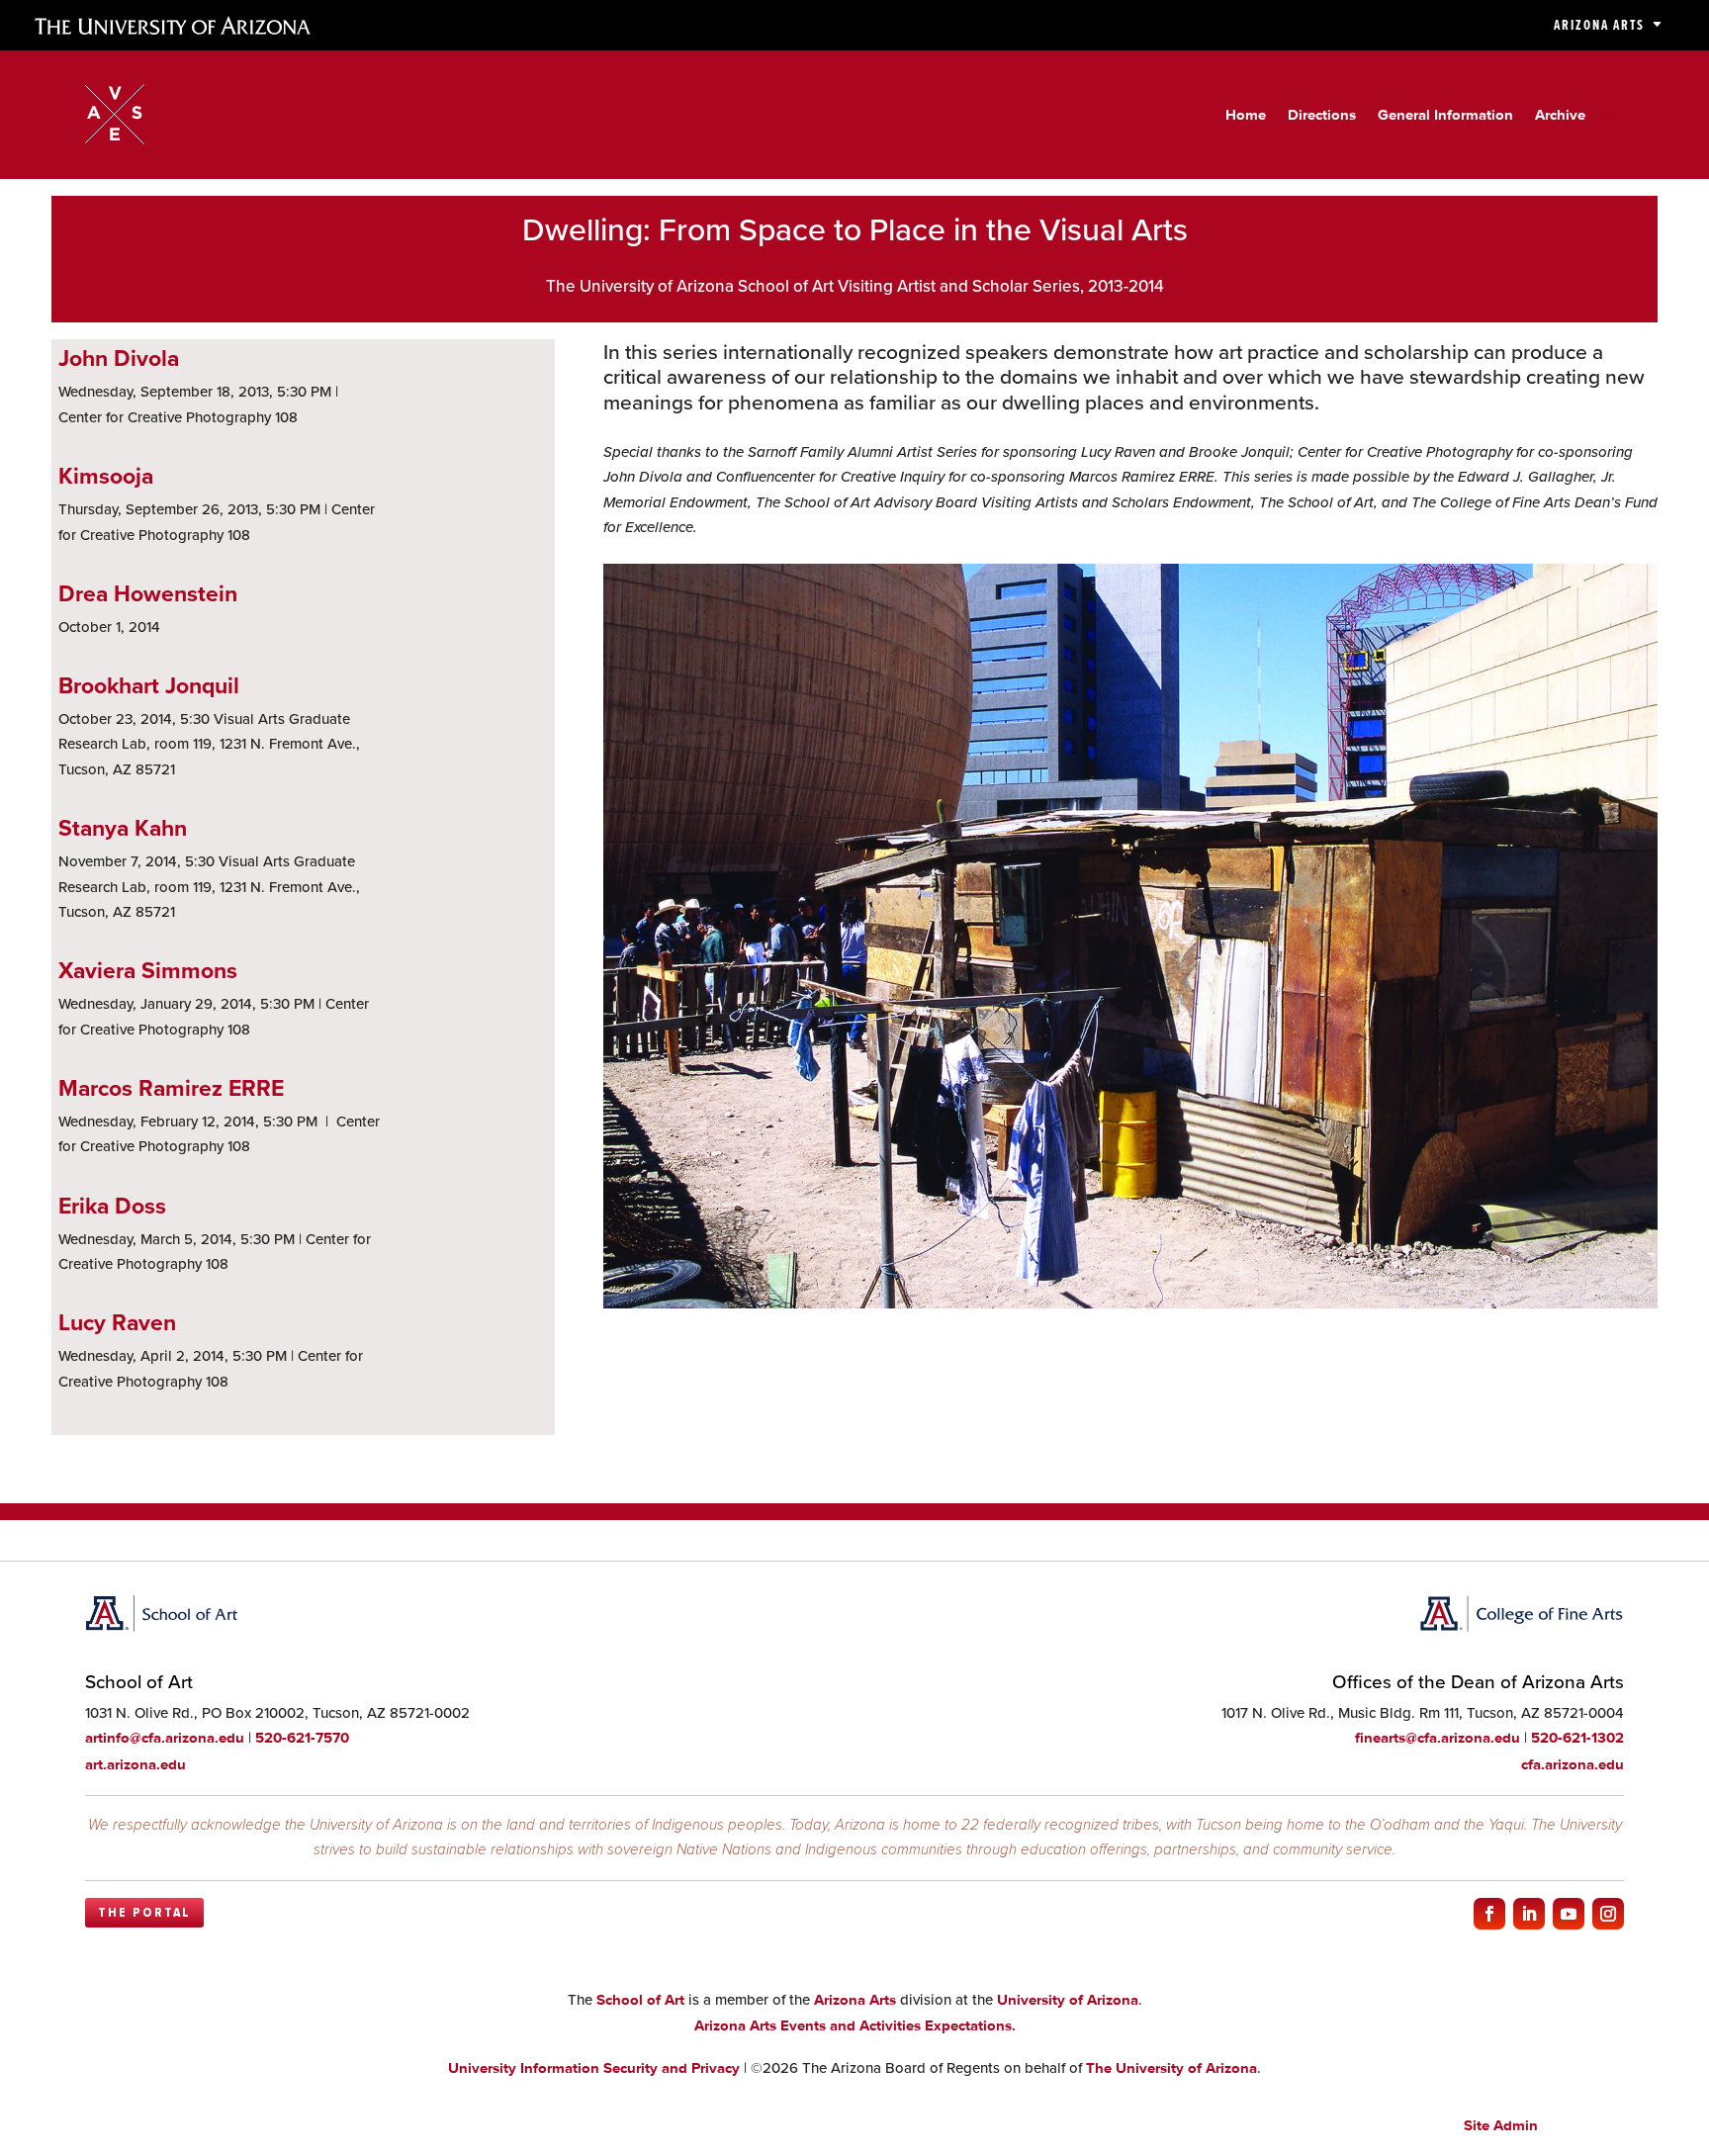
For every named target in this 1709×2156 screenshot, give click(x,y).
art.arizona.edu (135, 1764)
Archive (1560, 116)
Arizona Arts (1599, 25)
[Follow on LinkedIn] (1529, 1914)
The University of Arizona (1171, 2068)
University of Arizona (1068, 2000)
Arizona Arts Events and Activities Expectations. (855, 2025)
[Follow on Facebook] (1489, 1914)
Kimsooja (106, 475)
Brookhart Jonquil (149, 685)
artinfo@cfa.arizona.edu (165, 1738)
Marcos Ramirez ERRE (171, 1087)
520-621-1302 (1577, 1738)
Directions (1322, 116)
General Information (1445, 116)
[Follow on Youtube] (1569, 1914)
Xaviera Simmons (148, 970)
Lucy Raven (117, 1322)
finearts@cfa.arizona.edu (1438, 1738)
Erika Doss (112, 1205)
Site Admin (1501, 2125)
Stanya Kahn (123, 827)
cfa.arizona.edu (1573, 1764)
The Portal (144, 1913)
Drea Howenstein (148, 593)
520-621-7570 (302, 1738)
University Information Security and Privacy (594, 2068)
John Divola (119, 358)
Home (1246, 116)
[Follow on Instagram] (1608, 1914)
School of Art (640, 2000)
